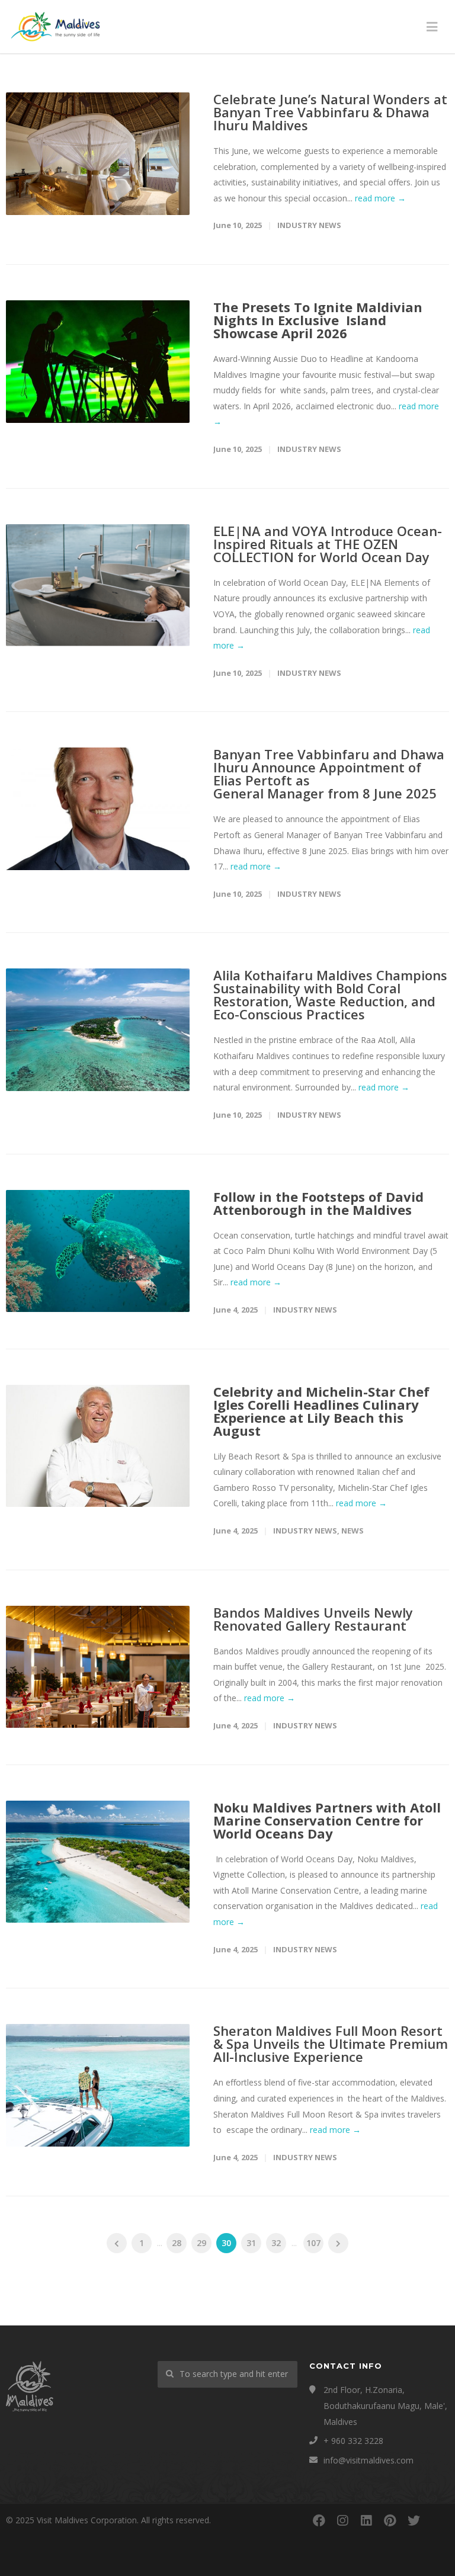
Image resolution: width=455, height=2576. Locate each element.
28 (177, 2243)
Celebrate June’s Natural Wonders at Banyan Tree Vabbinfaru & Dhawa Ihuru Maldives (330, 112)
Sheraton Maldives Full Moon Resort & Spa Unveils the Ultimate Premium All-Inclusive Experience (331, 2044)
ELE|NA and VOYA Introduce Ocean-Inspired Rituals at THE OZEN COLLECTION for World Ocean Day (328, 544)
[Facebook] (319, 2520)
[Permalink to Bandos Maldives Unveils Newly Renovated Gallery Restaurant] (98, 1667)
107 (313, 2243)
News (353, 1531)
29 (201, 2243)
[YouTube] (437, 2520)
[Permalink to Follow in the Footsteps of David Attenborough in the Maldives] (98, 1251)
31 (251, 2243)
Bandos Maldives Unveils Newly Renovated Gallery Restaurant (313, 1619)
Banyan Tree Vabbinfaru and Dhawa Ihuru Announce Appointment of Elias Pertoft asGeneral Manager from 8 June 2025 (329, 774)
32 (276, 2243)
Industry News (309, 225)
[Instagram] (342, 2520)
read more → (380, 198)
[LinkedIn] (366, 2520)
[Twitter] (414, 2520)
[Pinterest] (390, 2520)
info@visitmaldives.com (369, 2460)
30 (226, 2243)
